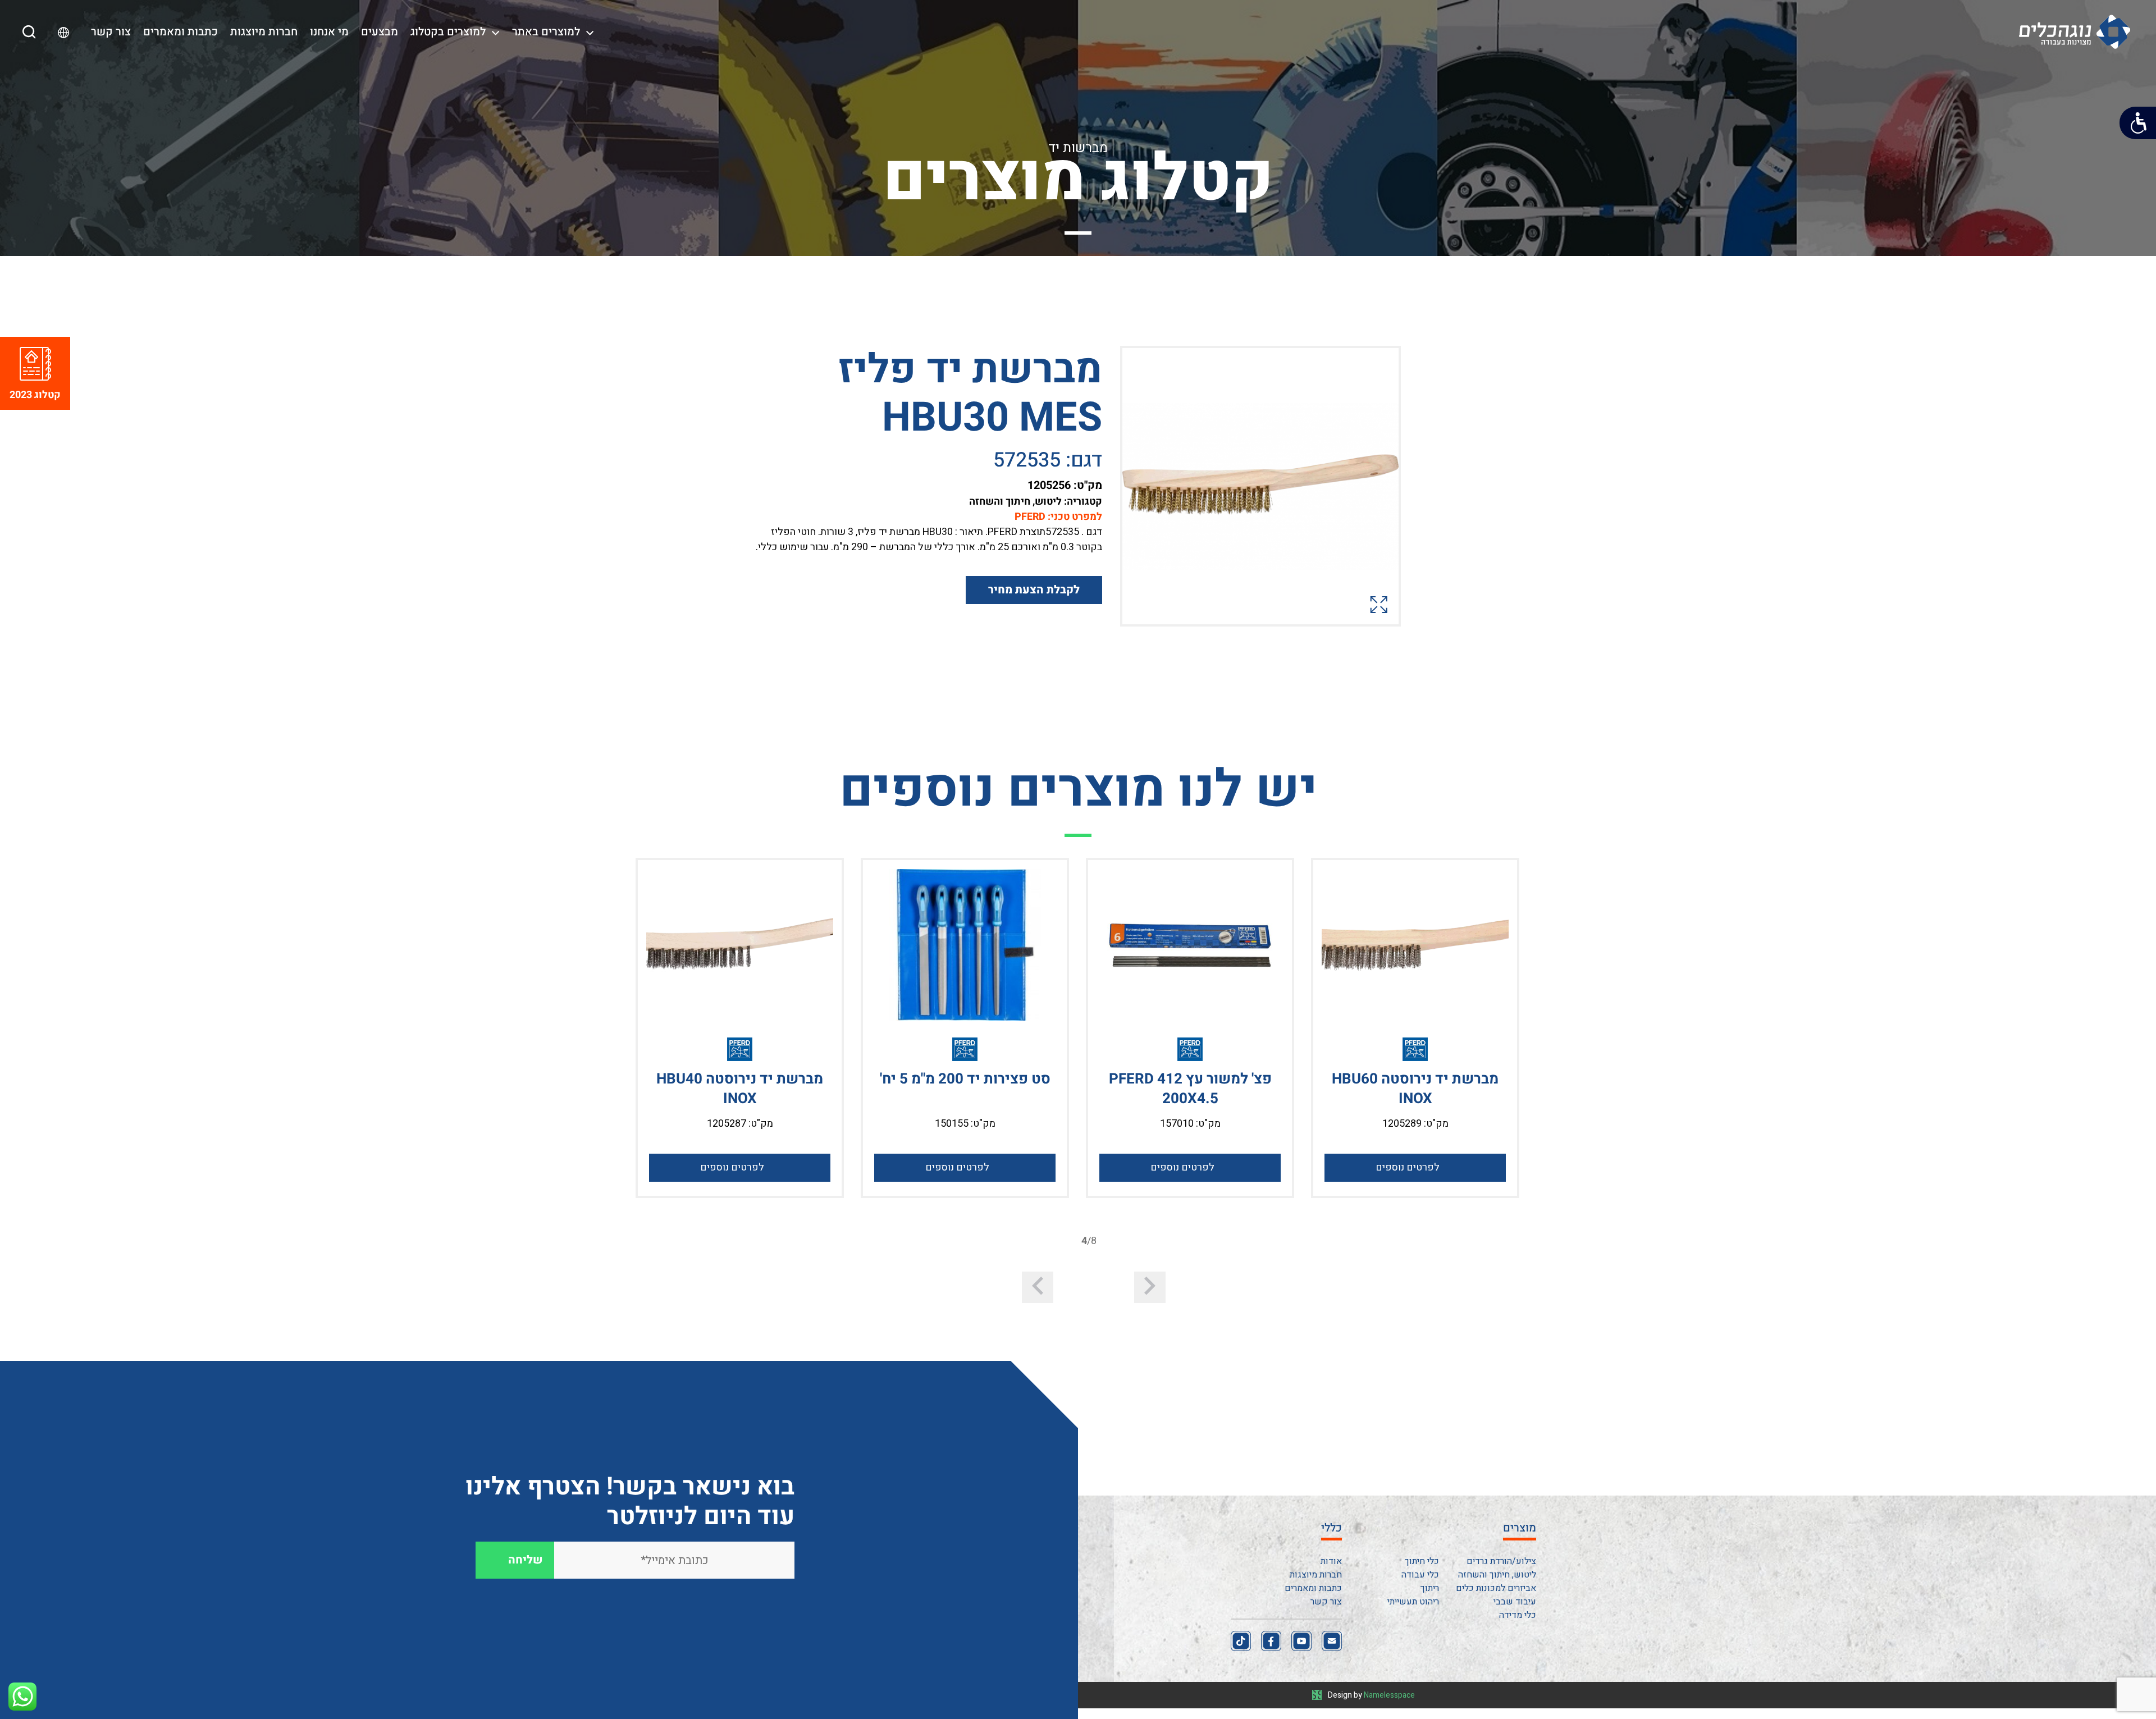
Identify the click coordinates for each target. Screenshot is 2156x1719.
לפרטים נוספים (1408, 1167)
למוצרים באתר (546, 32)
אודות (1331, 1561)
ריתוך (1430, 1588)
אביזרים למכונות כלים (1496, 1588)
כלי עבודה (1420, 1575)
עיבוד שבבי (1515, 1602)
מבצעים (380, 32)
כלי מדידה (1518, 1615)
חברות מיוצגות (264, 32)
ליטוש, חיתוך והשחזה (1497, 1575)
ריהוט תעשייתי (1413, 1602)
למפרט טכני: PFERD (1058, 517)
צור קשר (111, 32)
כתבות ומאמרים (181, 32)
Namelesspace (1389, 1695)
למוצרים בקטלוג (448, 32)
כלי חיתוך (1422, 1561)
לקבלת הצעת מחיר (1034, 590)
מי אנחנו (329, 32)
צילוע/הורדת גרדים (1501, 1561)
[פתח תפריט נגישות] (2138, 123)
